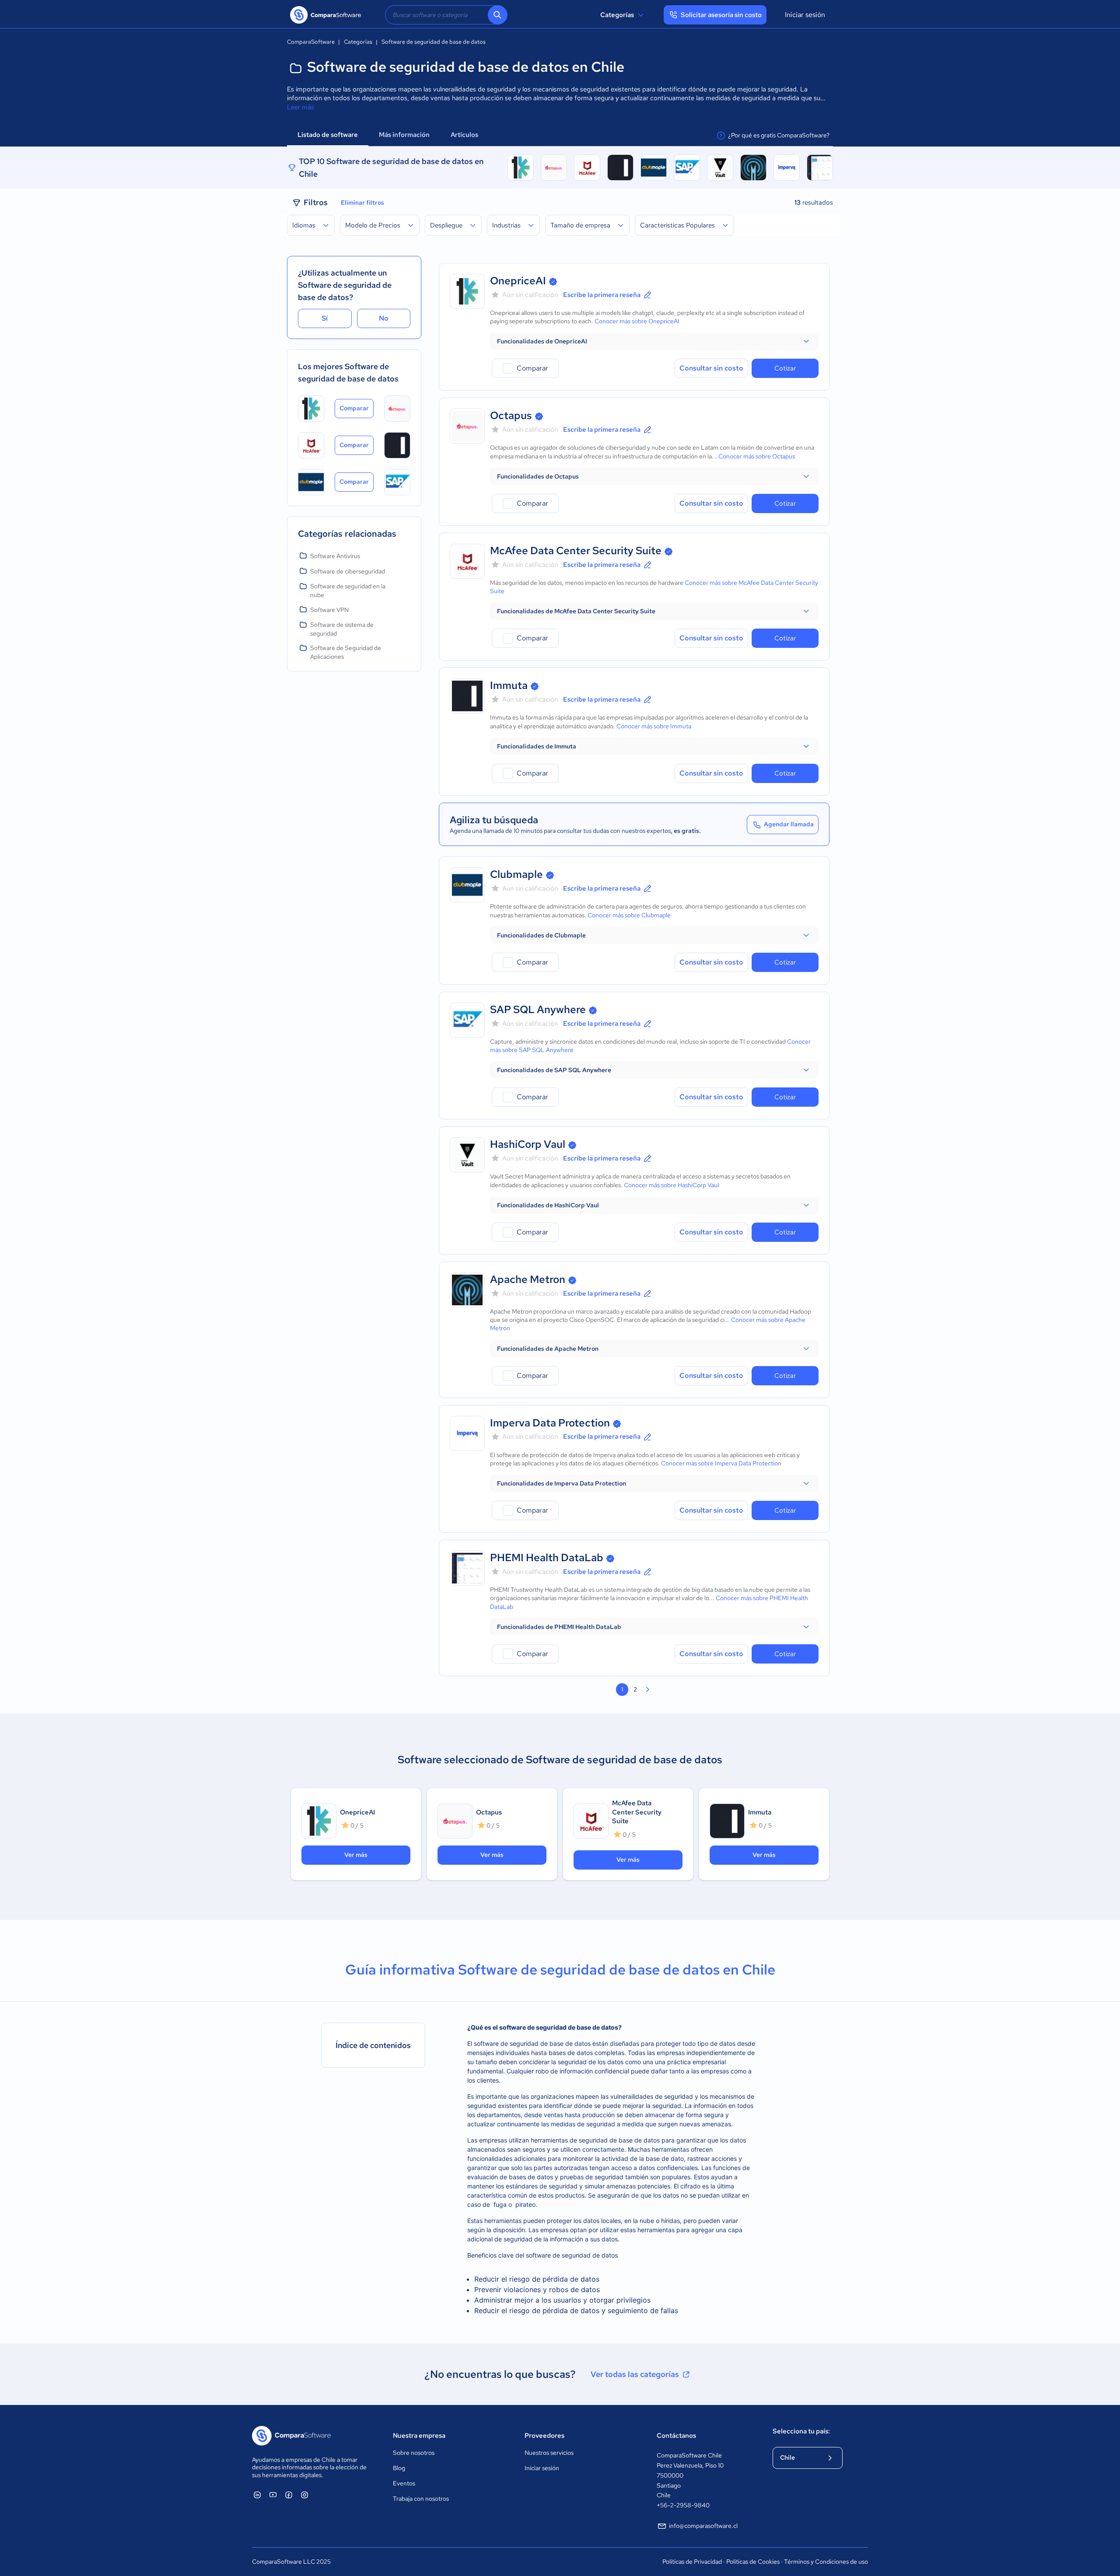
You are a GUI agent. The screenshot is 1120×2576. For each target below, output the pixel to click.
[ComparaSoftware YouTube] (273, 2495)
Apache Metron (528, 1279)
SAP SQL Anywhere (538, 1009)
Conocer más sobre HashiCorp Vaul (671, 1185)
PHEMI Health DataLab (547, 1557)
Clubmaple (516, 874)
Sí (325, 318)
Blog (399, 2468)
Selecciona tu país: (801, 2431)
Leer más (301, 107)
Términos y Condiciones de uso (826, 2562)
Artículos (465, 135)
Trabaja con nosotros (421, 2499)
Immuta (509, 685)
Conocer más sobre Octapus (757, 456)
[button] (654, 341)
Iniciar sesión (805, 15)
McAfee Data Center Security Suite (576, 551)
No (384, 318)
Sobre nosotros (414, 2453)
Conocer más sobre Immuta (654, 726)
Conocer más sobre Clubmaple (629, 915)
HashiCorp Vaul (528, 1144)
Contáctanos (676, 2436)
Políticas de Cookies (753, 2562)
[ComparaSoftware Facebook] (289, 2495)
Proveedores (544, 2436)
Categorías (617, 15)
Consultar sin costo (711, 368)
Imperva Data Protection (550, 1423)
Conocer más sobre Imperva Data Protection (721, 1463)
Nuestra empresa (419, 2436)
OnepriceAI (518, 281)
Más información (404, 135)
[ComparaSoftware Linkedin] (257, 2495)
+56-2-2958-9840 (683, 2505)
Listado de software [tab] (328, 135)
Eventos (404, 2483)
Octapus (511, 415)
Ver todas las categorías (635, 2374)
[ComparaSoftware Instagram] (304, 2495)
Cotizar (785, 368)
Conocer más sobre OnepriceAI (637, 321)
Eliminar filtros (362, 203)
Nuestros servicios (549, 2453)
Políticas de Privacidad (692, 2562)
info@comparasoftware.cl (703, 2526)
